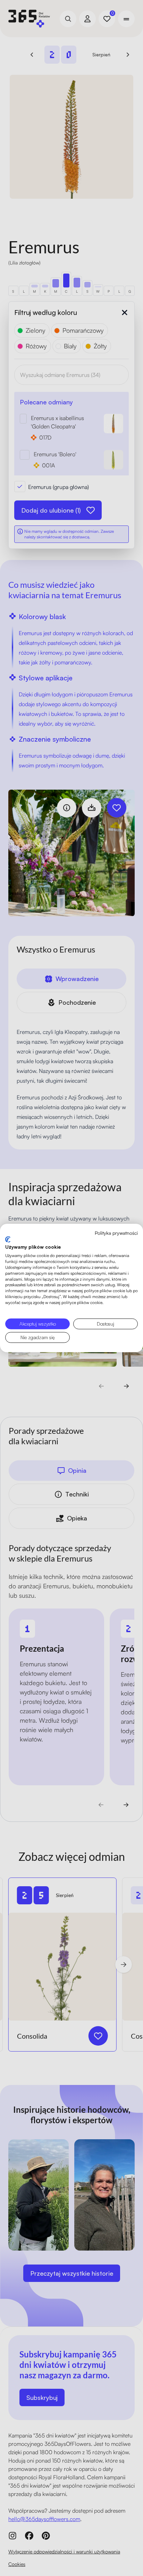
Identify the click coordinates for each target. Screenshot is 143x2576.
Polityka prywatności (116, 1233)
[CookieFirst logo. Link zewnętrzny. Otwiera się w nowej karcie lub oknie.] (8, 1239)
